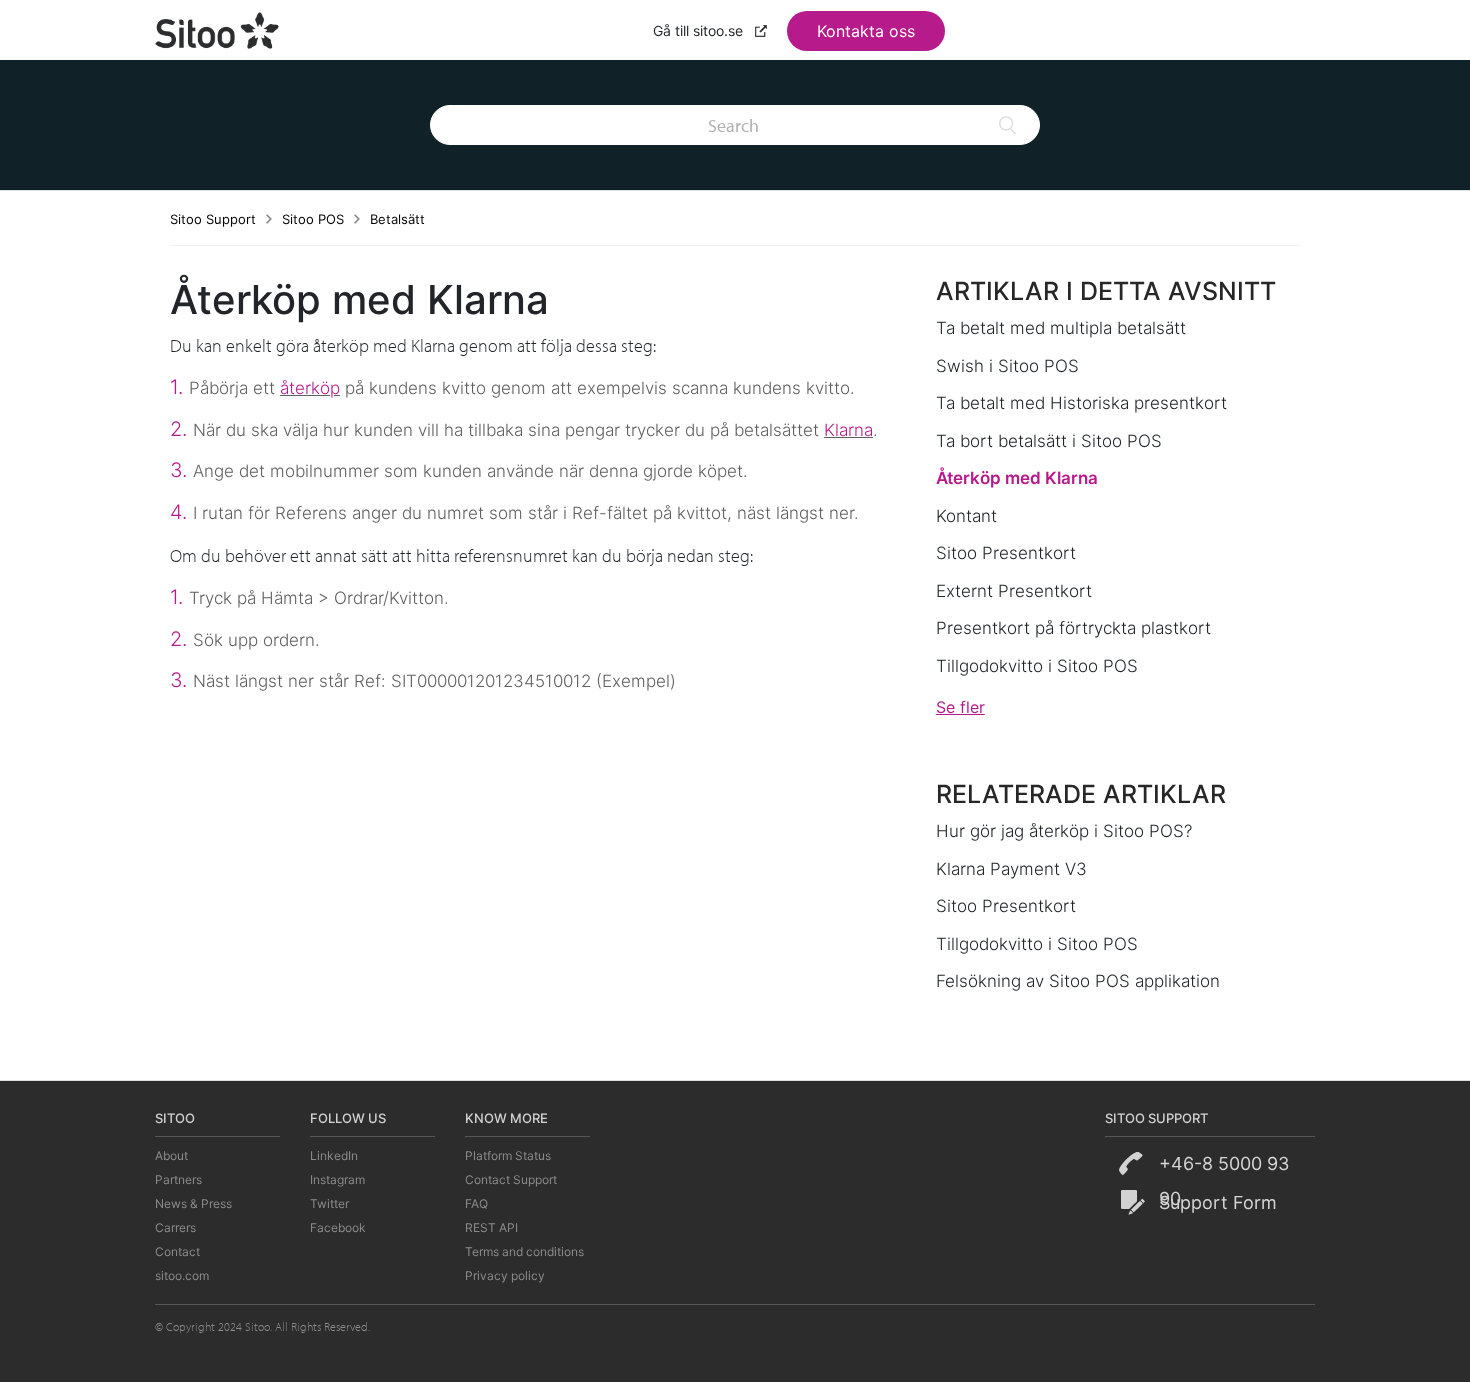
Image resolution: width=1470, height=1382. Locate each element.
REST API (491, 1227)
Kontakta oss (866, 31)
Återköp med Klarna (1017, 478)
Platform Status (508, 1155)
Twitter (329, 1203)
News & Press (193, 1203)
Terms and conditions (524, 1251)
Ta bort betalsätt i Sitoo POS (1049, 441)
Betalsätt (397, 219)
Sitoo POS (313, 219)
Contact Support (511, 1179)
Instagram (337, 1179)
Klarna (848, 430)
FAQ (476, 1203)
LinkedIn (334, 1155)
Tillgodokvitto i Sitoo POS (1037, 666)
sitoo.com (182, 1275)
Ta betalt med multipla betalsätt (1061, 328)
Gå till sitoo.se (700, 30)
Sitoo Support (213, 219)
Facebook (338, 1227)
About (171, 1155)
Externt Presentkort (1014, 591)
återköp (310, 388)
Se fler (960, 707)
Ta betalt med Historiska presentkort (1081, 403)
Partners (178, 1179)
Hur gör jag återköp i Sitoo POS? (1064, 831)
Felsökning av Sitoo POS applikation (1078, 981)
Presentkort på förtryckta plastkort (1073, 628)
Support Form (1218, 1202)
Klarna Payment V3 (1011, 869)
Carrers (175, 1227)
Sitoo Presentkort (1006, 553)
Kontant (966, 516)
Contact (177, 1251)
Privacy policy (505, 1275)
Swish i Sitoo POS (1007, 366)
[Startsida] (218, 28)
